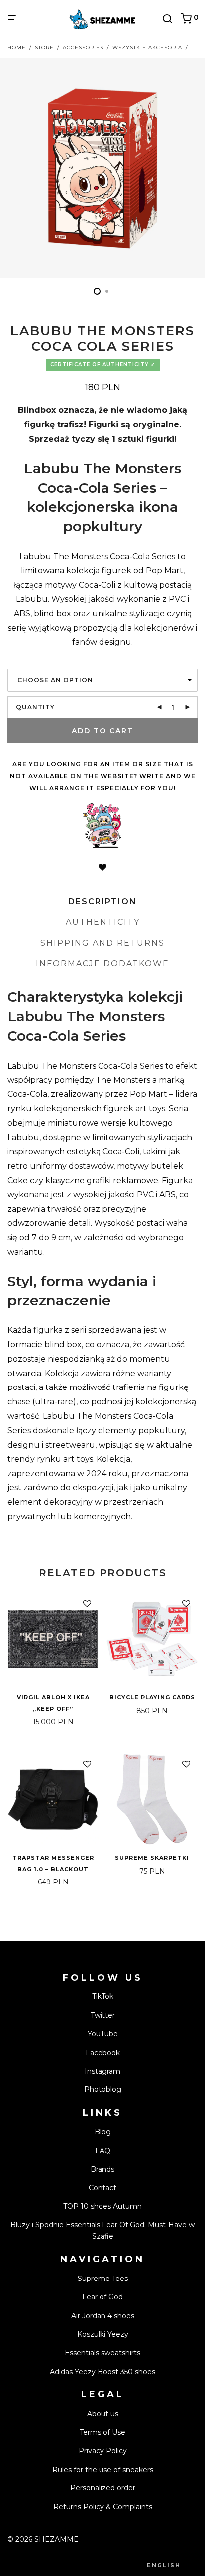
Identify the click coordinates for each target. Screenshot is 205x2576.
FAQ (103, 2151)
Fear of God (102, 2297)
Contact (102, 2188)
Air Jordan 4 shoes (103, 2316)
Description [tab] (102, 902)
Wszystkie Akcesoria (147, 48)
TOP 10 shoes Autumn (102, 2206)
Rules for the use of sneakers (103, 2470)
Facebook (103, 2053)
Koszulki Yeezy (103, 2334)
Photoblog (103, 2089)
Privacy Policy (103, 2451)
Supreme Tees (103, 2279)
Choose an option (55, 680)
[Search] (171, 19)
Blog (103, 2132)
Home (17, 48)
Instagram (102, 2071)
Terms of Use (102, 2432)
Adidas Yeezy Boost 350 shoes (102, 2372)
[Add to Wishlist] (102, 868)
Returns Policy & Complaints (103, 2507)
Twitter (103, 2015)
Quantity (35, 707)
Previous (9, 168)
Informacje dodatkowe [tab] (102, 963)
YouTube (103, 2034)
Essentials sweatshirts (102, 2353)
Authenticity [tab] (103, 922)
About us (103, 2414)
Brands (102, 2169)
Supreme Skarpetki (152, 1858)
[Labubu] (102, 826)
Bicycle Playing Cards (152, 1697)
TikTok (103, 1996)
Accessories (83, 48)
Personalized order (103, 2488)
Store (44, 48)
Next (196, 168)
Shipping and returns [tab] (102, 943)
